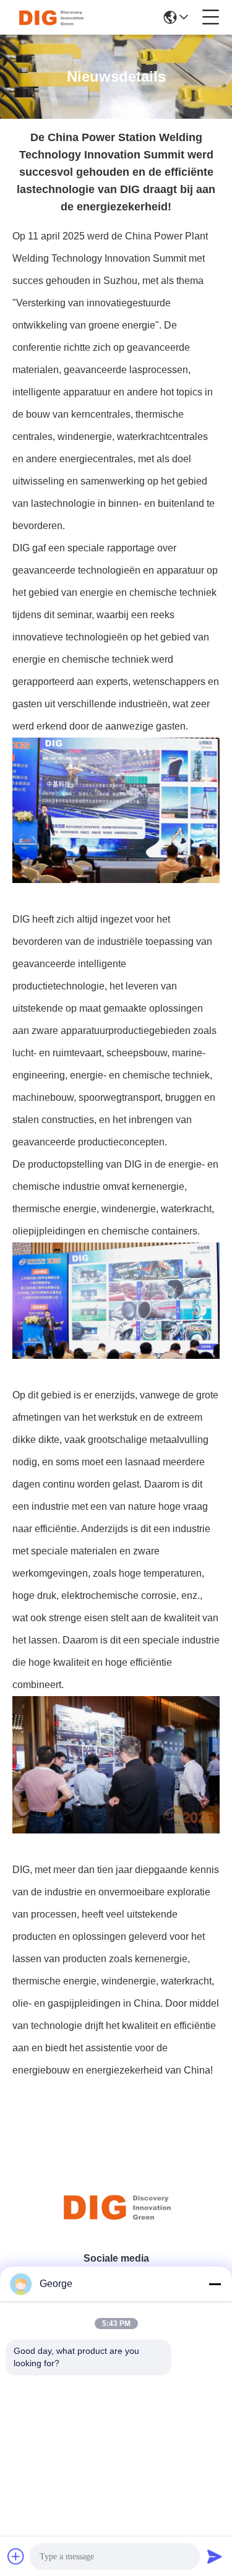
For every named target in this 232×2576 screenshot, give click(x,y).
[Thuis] (116, 2222)
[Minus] (215, 2284)
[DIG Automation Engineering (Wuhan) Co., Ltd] (51, 17)
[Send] (215, 2556)
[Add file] (16, 2556)
